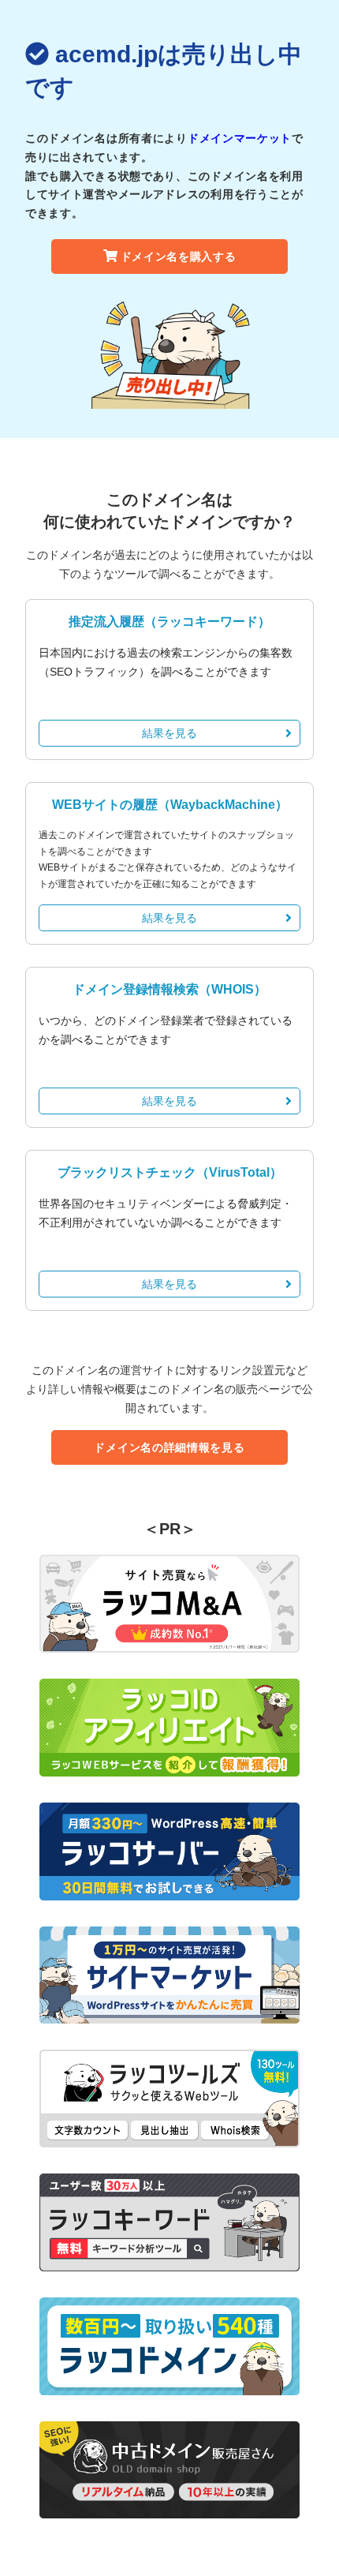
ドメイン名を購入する (179, 256)
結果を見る (169, 733)
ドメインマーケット (240, 138)
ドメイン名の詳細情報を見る (169, 1447)
